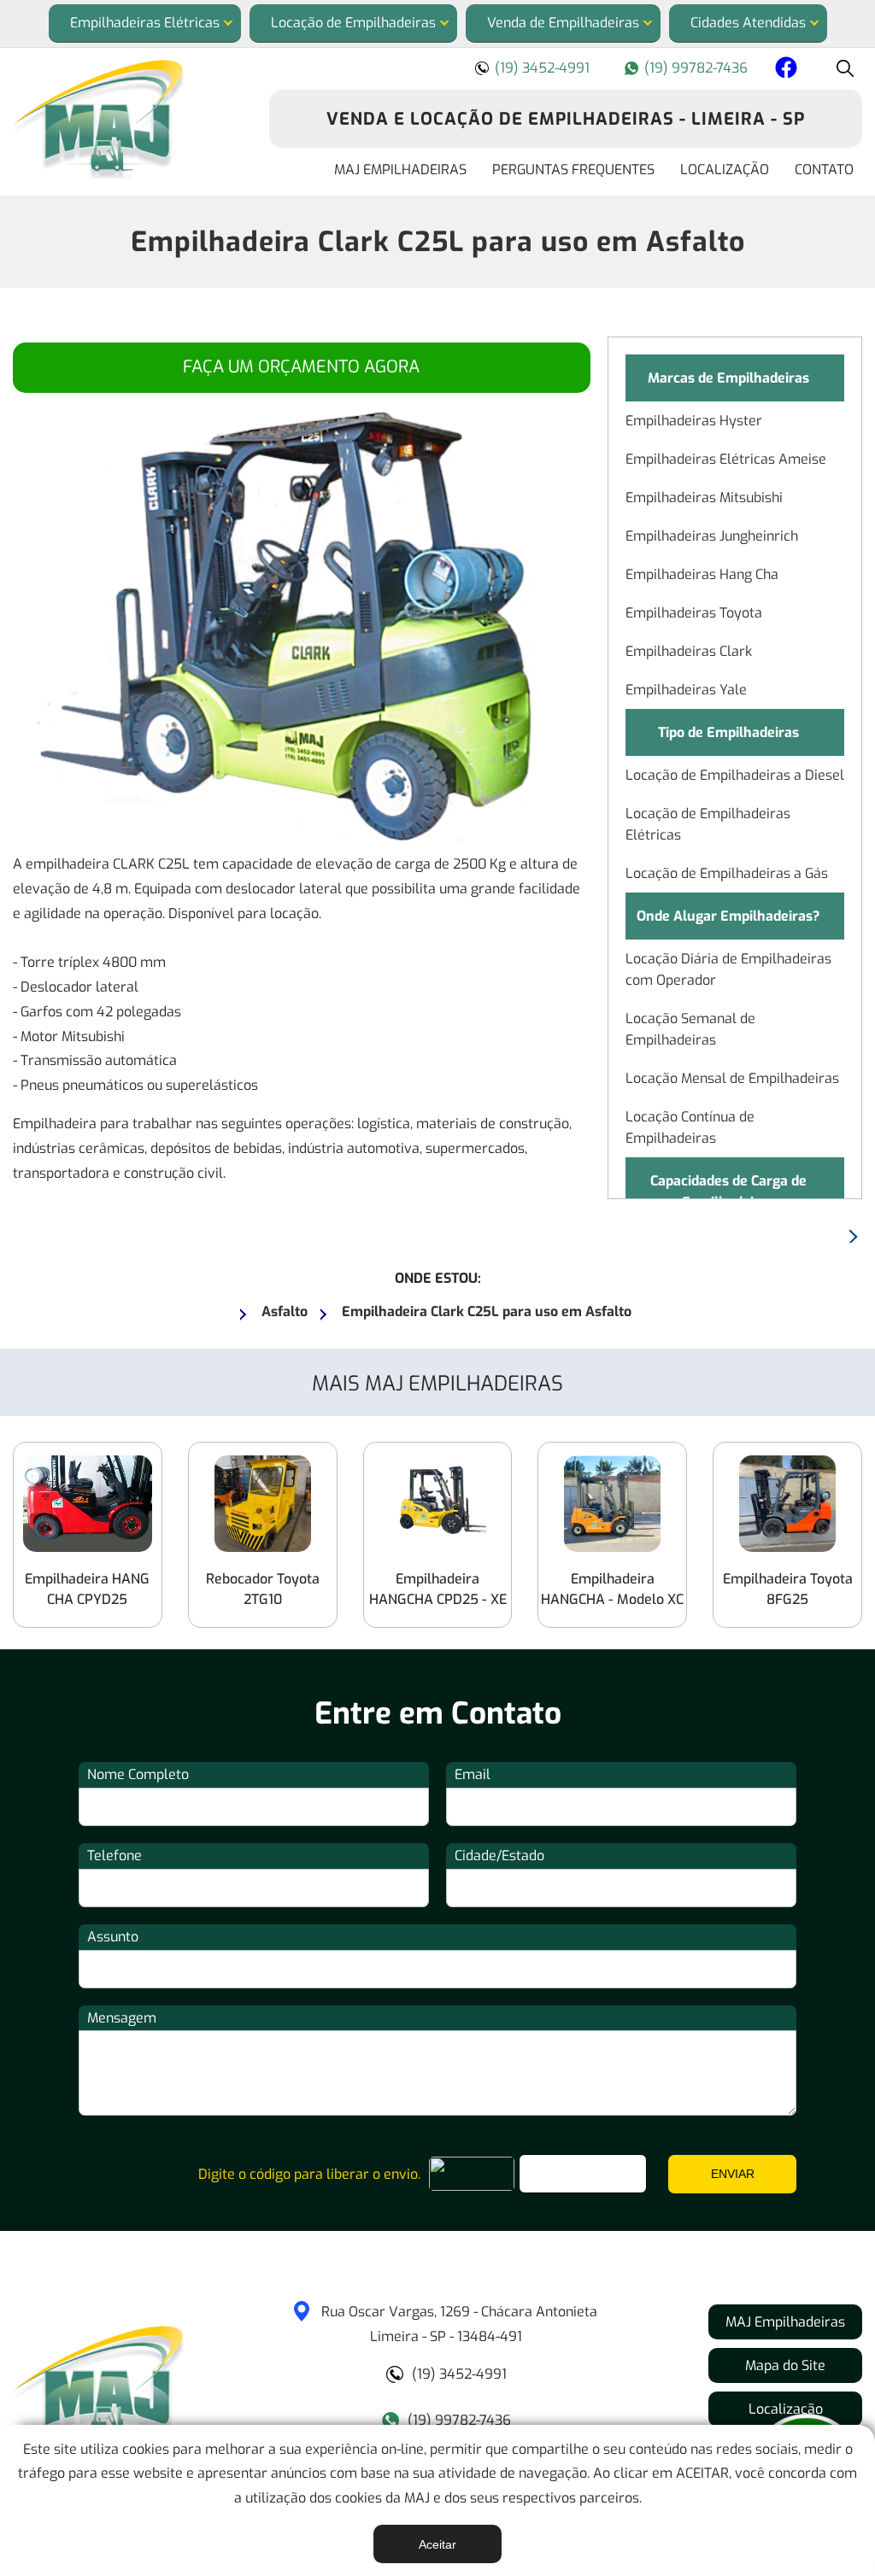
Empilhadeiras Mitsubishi (704, 498)
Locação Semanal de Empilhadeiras (690, 1029)
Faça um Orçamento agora (301, 367)
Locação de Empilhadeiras (353, 23)
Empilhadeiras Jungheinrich (712, 536)
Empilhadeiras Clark (689, 651)
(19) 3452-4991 (542, 68)
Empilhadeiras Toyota (694, 613)
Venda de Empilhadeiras (563, 23)
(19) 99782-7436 (696, 68)
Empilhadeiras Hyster (694, 421)
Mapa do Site (785, 2365)
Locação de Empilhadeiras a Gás (727, 873)
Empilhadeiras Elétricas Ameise (726, 459)
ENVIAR (733, 2174)
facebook (784, 70)
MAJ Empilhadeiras (400, 170)
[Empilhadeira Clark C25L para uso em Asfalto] (128, 119)
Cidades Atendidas (748, 23)
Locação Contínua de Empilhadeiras (690, 1127)
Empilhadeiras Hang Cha (702, 574)
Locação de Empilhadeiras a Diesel (735, 775)
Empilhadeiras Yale (686, 690)
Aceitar (437, 2544)
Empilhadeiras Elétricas (145, 23)
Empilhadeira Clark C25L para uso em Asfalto (438, 242)
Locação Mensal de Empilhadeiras (732, 1078)
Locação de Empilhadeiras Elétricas (708, 824)
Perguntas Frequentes (573, 170)
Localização (725, 170)
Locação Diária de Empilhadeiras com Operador (728, 969)
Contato (824, 170)
